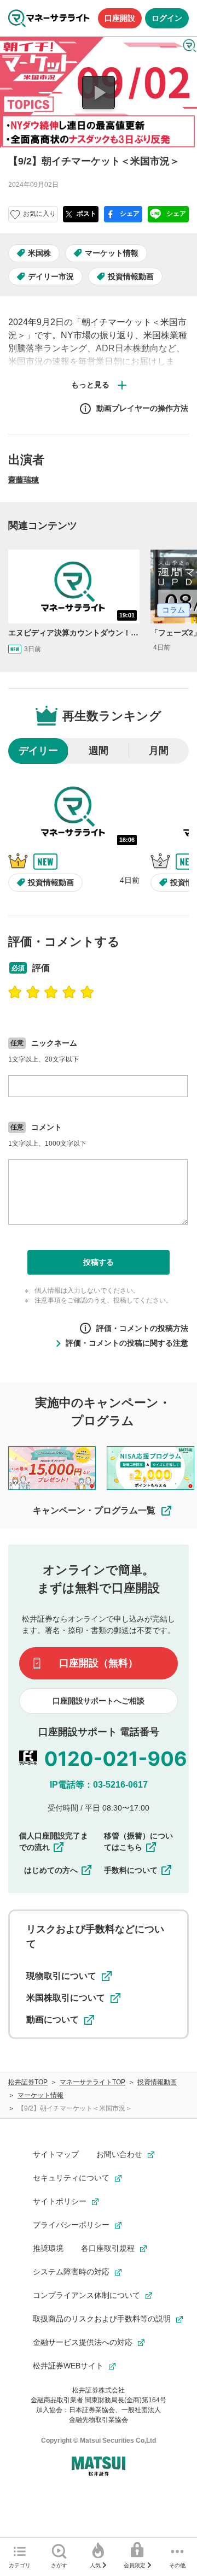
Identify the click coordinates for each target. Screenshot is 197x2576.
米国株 (39, 253)
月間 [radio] (159, 751)
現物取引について (61, 1976)
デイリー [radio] (38, 751)
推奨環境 (48, 2248)
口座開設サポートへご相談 (99, 1701)
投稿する (99, 1262)
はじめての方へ (51, 1870)
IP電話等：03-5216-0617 (99, 1785)
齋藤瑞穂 (24, 480)
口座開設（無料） (99, 1663)
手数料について (131, 1870)
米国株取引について (66, 1998)
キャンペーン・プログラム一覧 (94, 1510)
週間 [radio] (99, 751)
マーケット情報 (112, 253)
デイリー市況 (51, 276)
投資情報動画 (131, 276)
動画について (53, 2020)
